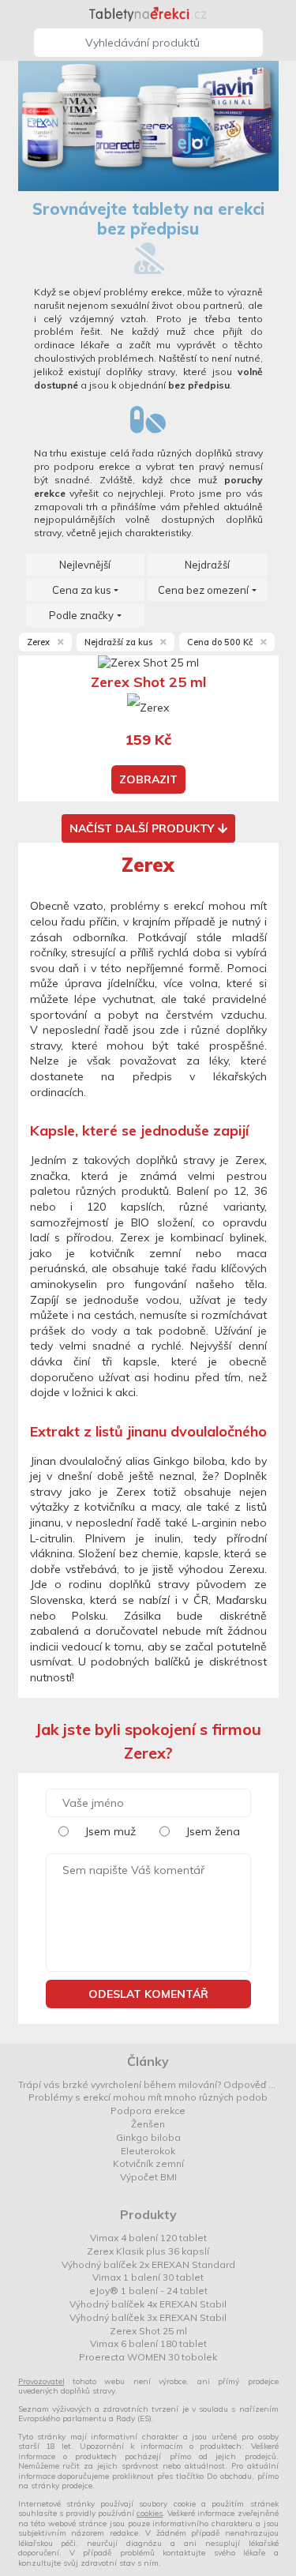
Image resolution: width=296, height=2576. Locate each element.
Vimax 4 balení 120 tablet (148, 2238)
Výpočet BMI (148, 2177)
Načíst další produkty (142, 828)
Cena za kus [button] (82, 590)
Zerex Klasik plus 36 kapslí (148, 2251)
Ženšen (148, 2124)
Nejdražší (207, 565)
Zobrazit (148, 779)
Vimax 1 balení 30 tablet (148, 2277)
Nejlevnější (85, 565)
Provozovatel (41, 2381)
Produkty (148, 2214)
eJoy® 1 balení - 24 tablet (148, 2291)
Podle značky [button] (81, 615)
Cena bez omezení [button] (203, 590)
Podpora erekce (148, 2110)
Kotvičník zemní (148, 2163)
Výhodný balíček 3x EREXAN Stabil (148, 2317)
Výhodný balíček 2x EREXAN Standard (148, 2264)
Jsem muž (110, 1831)
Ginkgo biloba (148, 2137)
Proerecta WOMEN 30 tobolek (148, 2357)
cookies (150, 2513)
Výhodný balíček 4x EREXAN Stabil (148, 2304)
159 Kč (148, 740)
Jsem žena (213, 1831)
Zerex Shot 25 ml (148, 2331)
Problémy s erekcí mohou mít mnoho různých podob (148, 2097)
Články (148, 2061)
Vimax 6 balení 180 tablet (148, 2343)
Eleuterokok (148, 2151)
